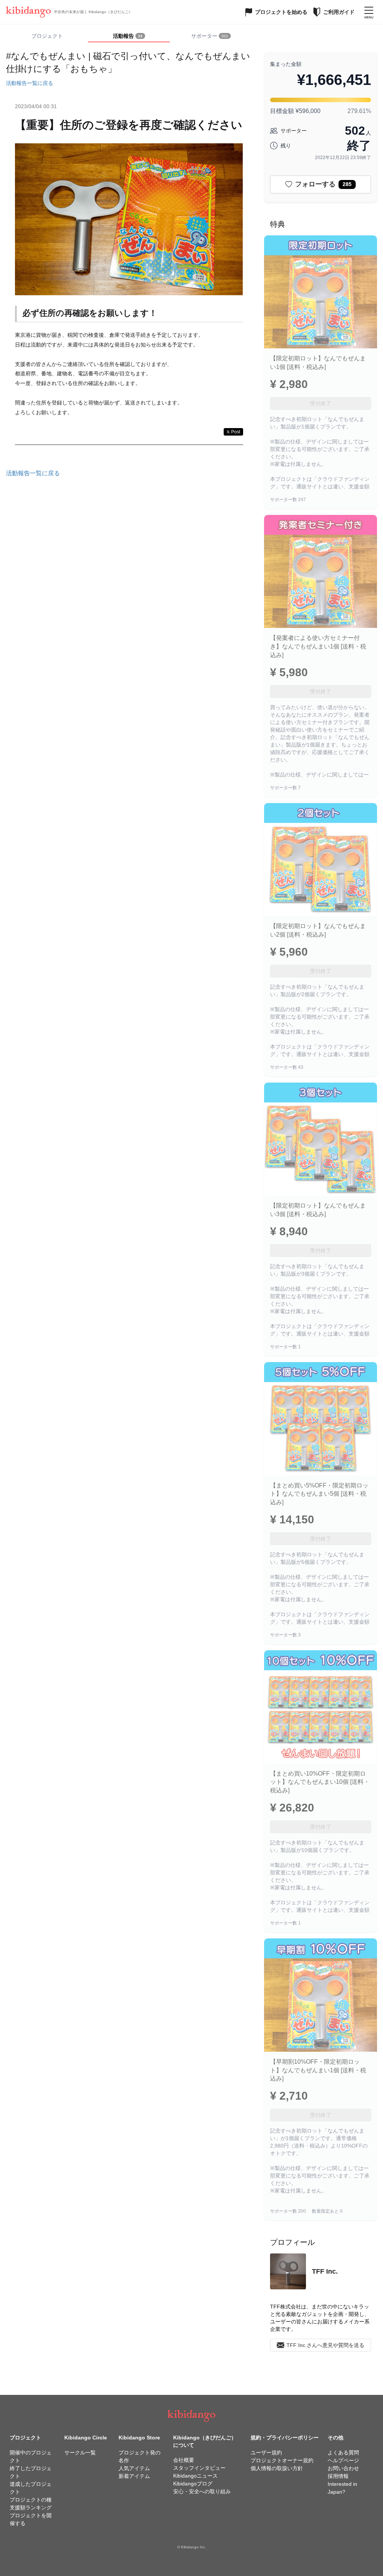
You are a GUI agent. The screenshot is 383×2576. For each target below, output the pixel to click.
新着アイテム (134, 2476)
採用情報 (338, 2476)
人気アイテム (134, 2468)
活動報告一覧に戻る (30, 83)
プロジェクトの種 (31, 2500)
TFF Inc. (325, 2271)
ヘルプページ (343, 2460)
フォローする (323, 184)
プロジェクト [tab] (47, 36)
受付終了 (321, 403)
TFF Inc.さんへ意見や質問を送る (325, 2345)
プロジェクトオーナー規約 (282, 2460)
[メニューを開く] (369, 12)
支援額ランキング (31, 2508)
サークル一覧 (80, 2453)
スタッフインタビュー (199, 2468)
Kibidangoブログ (193, 2484)
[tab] (129, 36)
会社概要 (184, 2460)
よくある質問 (343, 2453)
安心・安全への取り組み (202, 2491)
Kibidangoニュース (195, 2476)
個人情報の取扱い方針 (277, 2468)
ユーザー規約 (266, 2453)
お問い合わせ (343, 2468)
